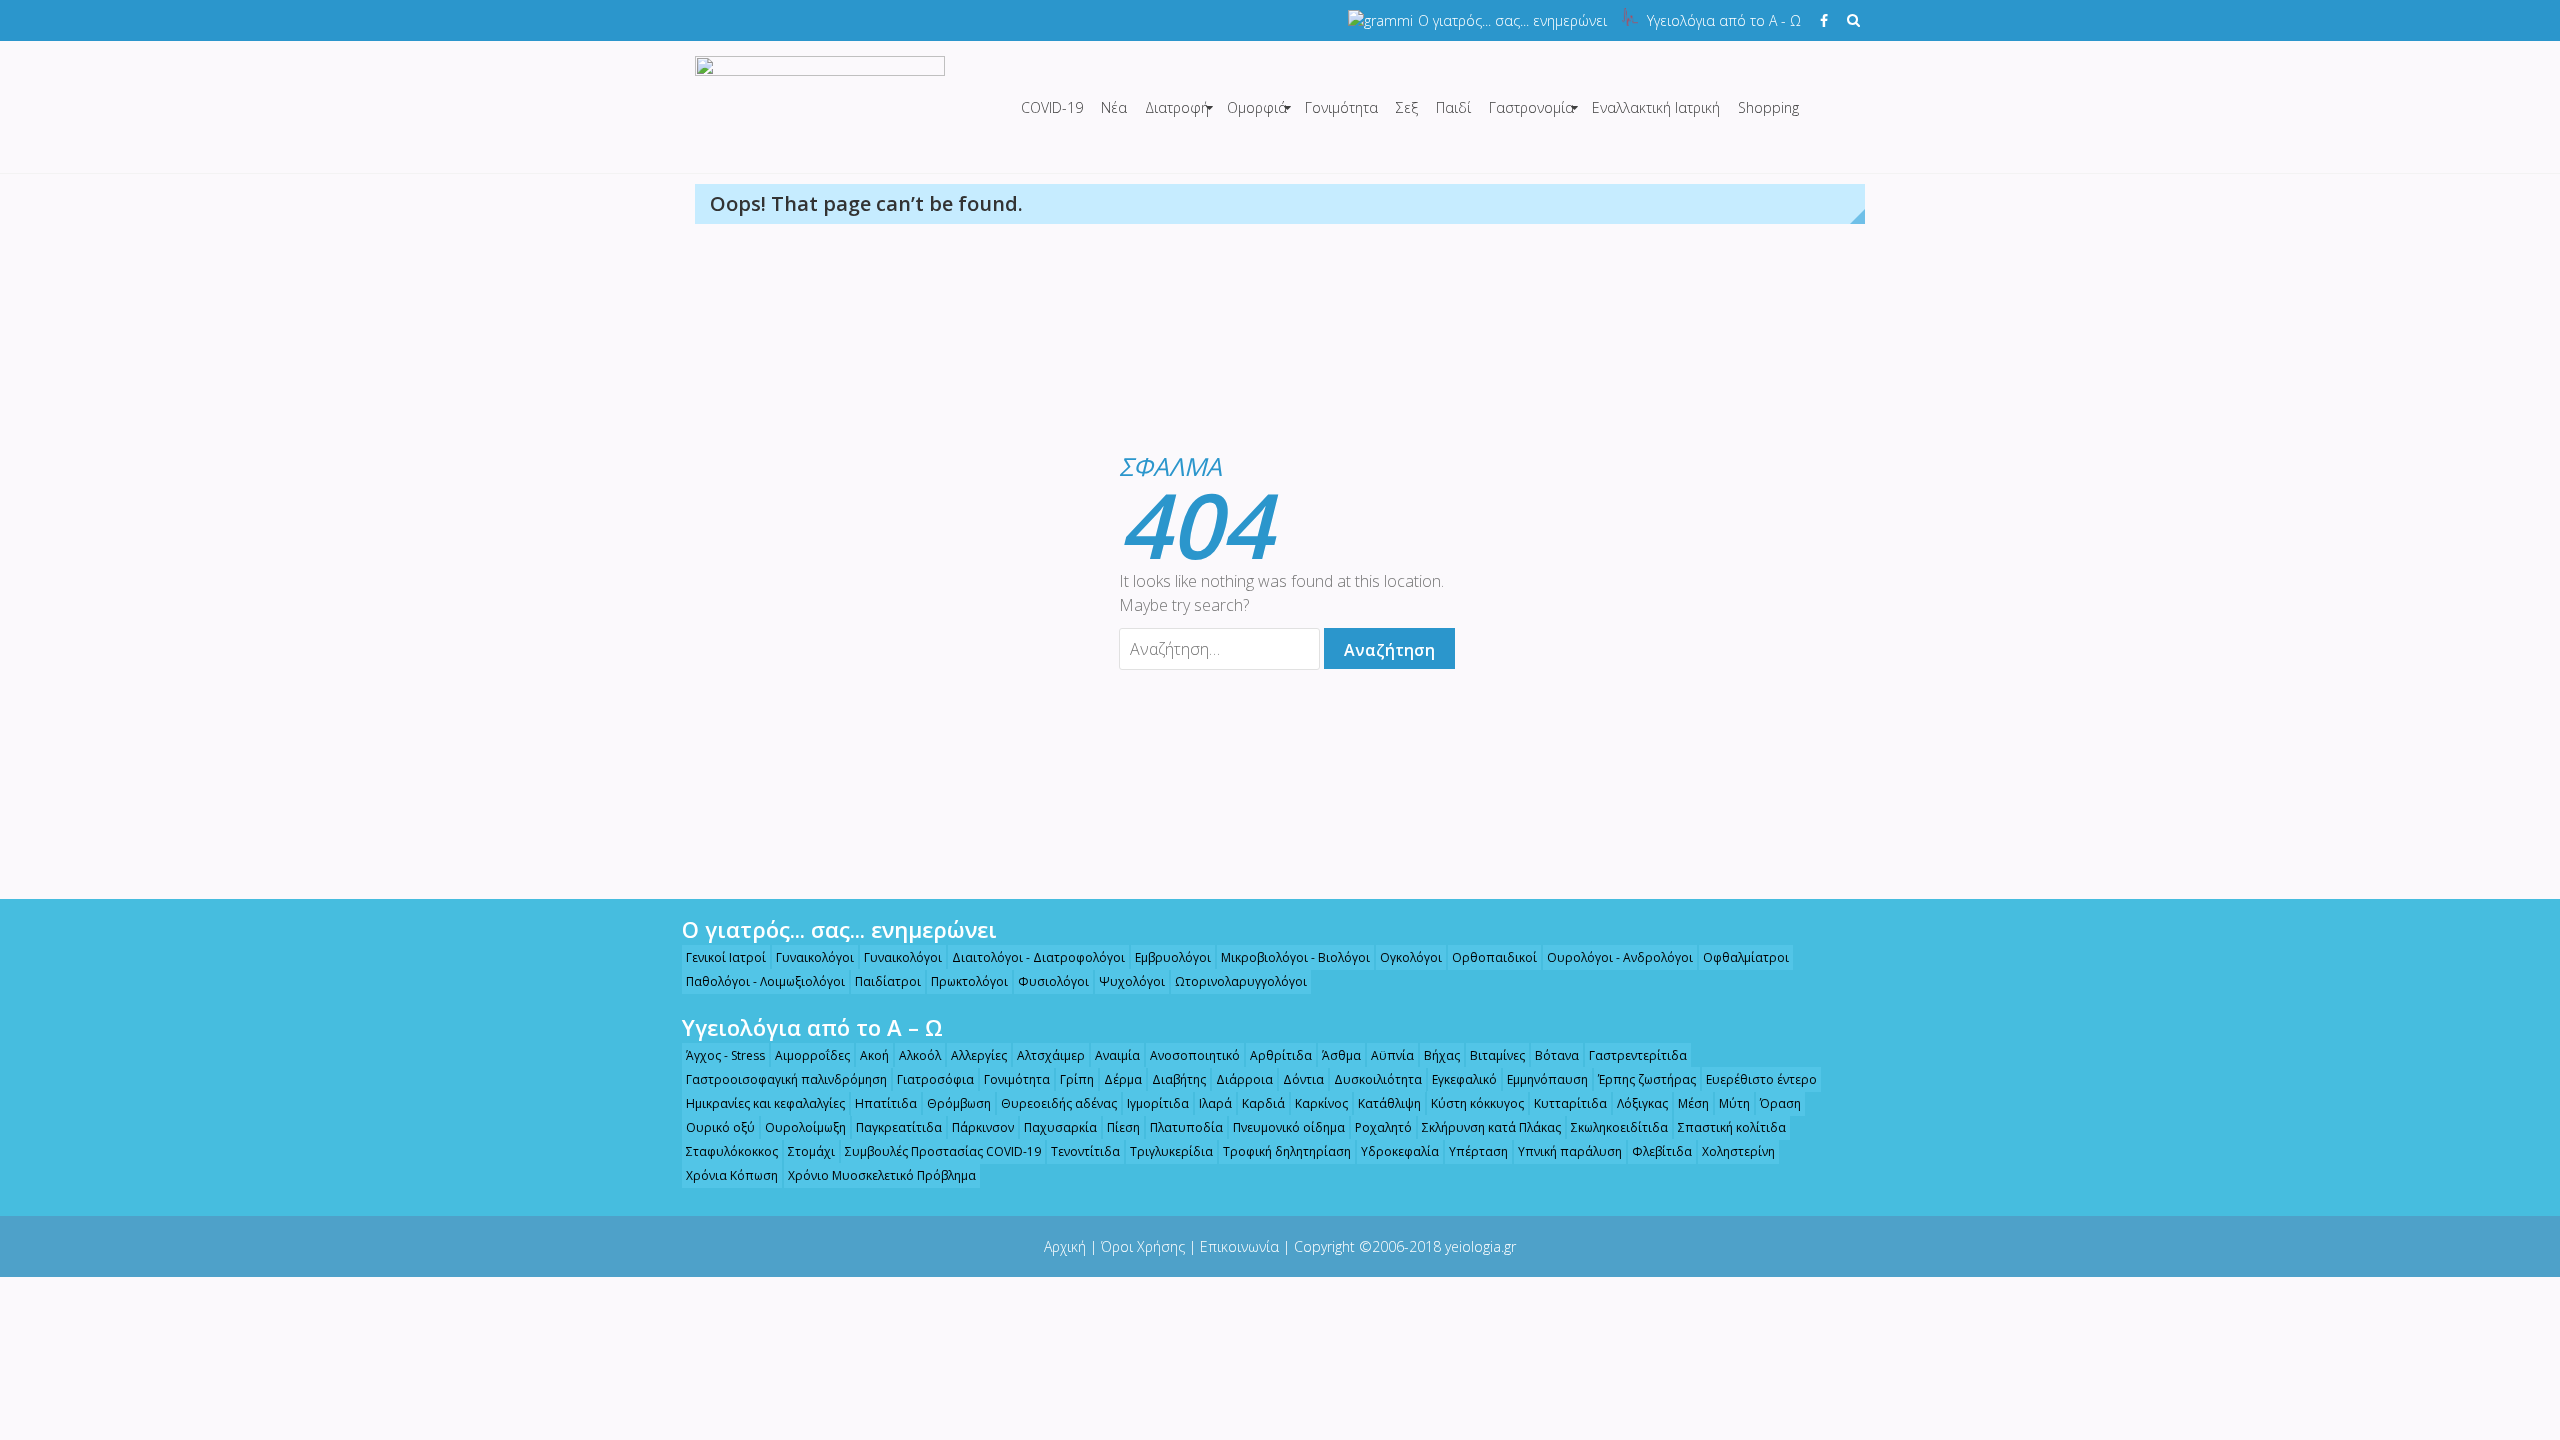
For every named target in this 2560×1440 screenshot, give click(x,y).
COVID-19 (1052, 107)
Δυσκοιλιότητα (1378, 1079)
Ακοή (874, 1055)
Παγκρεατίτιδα (899, 1127)
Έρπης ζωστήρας (1647, 1079)
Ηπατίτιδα (886, 1103)
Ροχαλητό (1383, 1127)
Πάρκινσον (983, 1127)
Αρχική (1065, 1246)
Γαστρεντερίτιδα (1638, 1055)
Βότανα (1557, 1055)
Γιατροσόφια (935, 1079)
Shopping (1768, 107)
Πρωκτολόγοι (969, 981)
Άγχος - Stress (725, 1055)
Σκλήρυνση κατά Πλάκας (1491, 1127)
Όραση (1780, 1103)
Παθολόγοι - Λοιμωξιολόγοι (765, 981)
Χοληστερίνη (1738, 1151)
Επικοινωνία (1239, 1246)
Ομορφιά (1257, 107)
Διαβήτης (1179, 1079)
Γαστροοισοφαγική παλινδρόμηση (786, 1079)
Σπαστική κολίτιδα (1732, 1127)
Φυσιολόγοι (1053, 981)
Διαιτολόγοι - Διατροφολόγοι (1038, 957)
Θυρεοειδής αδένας (1059, 1103)
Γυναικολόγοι (815, 957)
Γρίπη (1077, 1079)
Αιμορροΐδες (812, 1055)
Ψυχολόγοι (1132, 981)
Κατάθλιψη (1389, 1103)
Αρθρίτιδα (1281, 1055)
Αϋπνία (1392, 1055)
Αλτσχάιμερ (1051, 1055)
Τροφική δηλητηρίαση (1287, 1151)
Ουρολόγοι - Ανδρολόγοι (1620, 957)
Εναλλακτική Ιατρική (1656, 107)
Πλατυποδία (1186, 1127)
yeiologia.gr (1480, 1246)
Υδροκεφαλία (1400, 1151)
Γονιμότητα (1341, 107)
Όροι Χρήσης (1143, 1246)
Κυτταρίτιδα (1570, 1103)
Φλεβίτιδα (1662, 1151)
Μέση (1693, 1103)
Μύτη (1734, 1103)
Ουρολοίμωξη (805, 1127)
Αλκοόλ (920, 1055)
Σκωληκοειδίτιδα (1619, 1127)
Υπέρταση (1478, 1151)
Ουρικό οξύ (720, 1127)
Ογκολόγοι (1411, 957)
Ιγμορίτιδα (1158, 1103)
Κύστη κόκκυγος (1477, 1103)
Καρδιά (1263, 1103)
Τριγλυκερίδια (1171, 1151)
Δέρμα (1123, 1079)
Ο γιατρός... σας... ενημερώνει (1512, 20)
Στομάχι (811, 1151)
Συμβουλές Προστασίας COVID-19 (943, 1151)
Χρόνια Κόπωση (732, 1175)
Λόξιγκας (1642, 1103)
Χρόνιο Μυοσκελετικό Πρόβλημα (882, 1175)
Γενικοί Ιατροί (726, 957)
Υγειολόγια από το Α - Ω (1724, 20)
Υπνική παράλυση (1570, 1151)
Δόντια (1303, 1079)
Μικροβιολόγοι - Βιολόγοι (1295, 957)
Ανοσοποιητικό (1195, 1055)
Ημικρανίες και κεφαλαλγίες (765, 1103)
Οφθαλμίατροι (1746, 957)
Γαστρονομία (1531, 107)
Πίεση (1123, 1127)
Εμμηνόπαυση (1547, 1079)
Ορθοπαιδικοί (1494, 957)
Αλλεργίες (979, 1055)
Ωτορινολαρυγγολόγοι (1241, 981)
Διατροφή (1177, 107)
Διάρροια (1244, 1079)
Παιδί (1453, 107)
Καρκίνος (1321, 1103)
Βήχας (1442, 1055)
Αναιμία (1117, 1055)
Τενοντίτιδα (1085, 1151)
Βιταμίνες (1497, 1055)
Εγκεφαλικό (1464, 1079)
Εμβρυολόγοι (1173, 957)
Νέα (1114, 107)
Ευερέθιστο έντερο (1761, 1079)
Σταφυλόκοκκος (732, 1151)
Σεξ (1407, 107)
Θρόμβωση (959, 1103)
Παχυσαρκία (1060, 1127)
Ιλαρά (1215, 1103)
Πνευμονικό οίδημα (1289, 1127)
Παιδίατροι (888, 981)
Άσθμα (1341, 1055)
